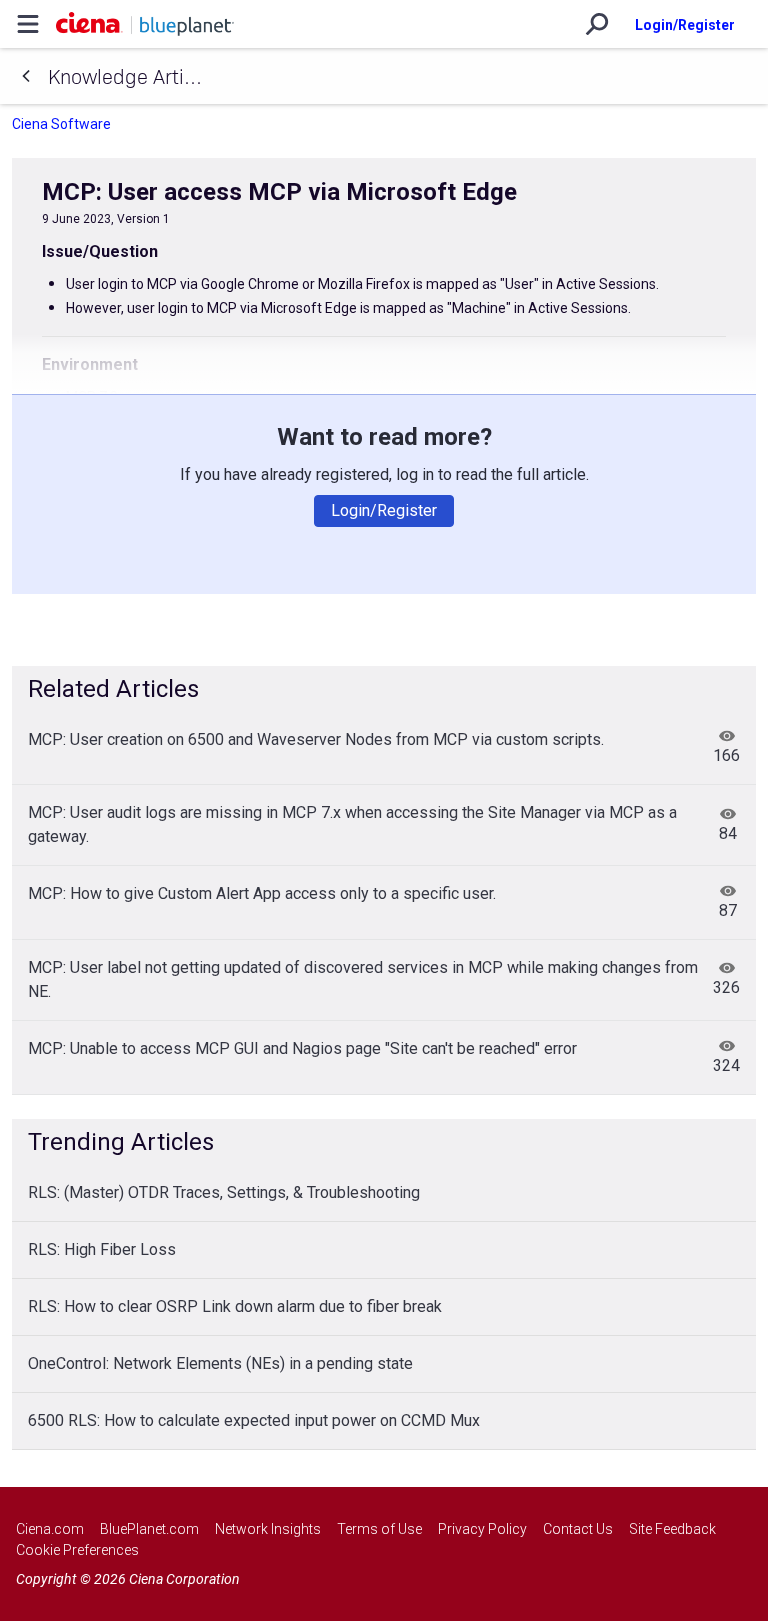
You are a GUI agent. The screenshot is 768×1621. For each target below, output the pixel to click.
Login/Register (685, 25)
